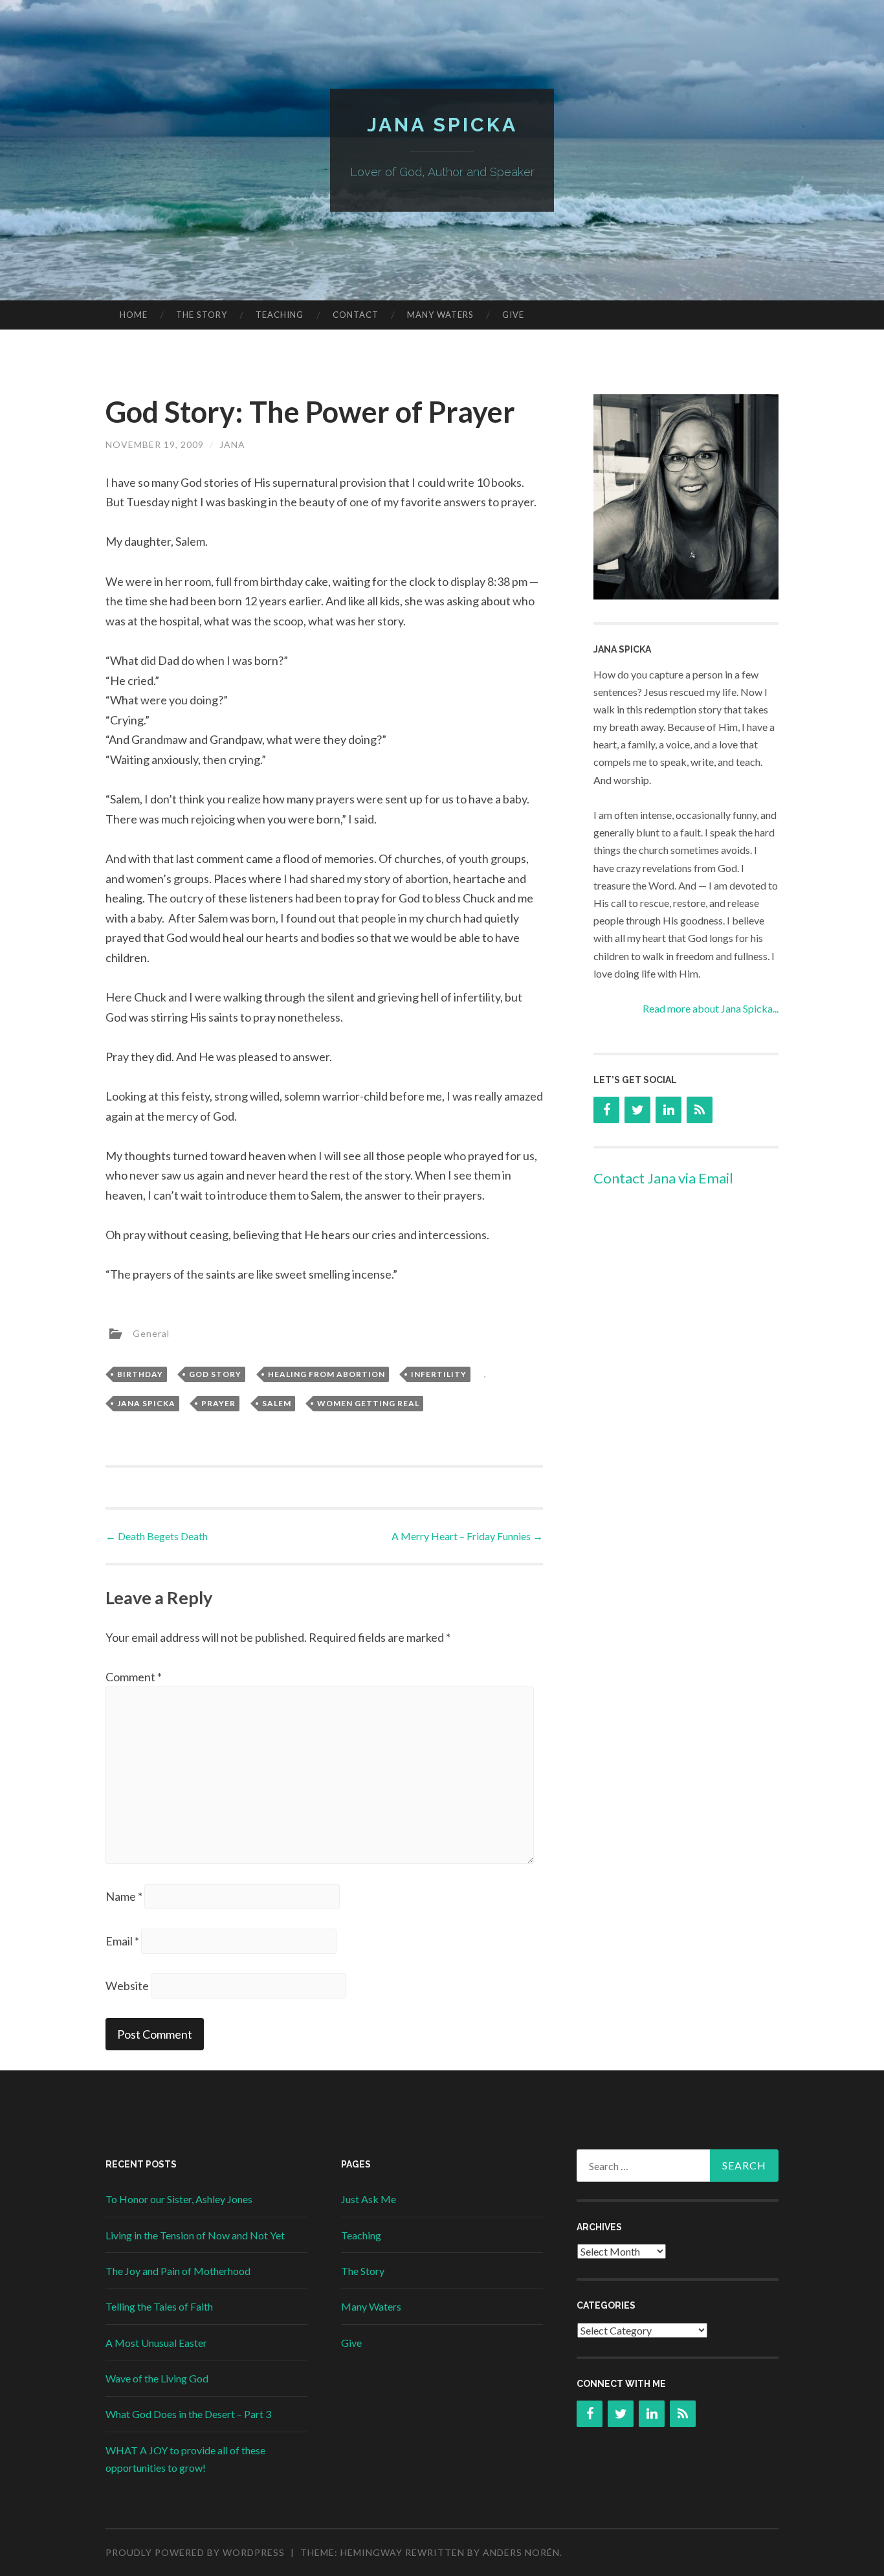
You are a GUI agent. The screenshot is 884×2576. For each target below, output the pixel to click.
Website (127, 1986)
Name (124, 1896)
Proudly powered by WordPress (195, 2552)
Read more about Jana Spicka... (711, 1008)
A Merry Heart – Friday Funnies (467, 1536)
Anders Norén (521, 2552)
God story (215, 1374)
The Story (202, 315)
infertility (439, 1374)
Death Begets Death (157, 1536)
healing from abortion (326, 1374)
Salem (277, 1403)
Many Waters (440, 315)
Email (122, 1941)
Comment (134, 1677)
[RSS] (700, 1110)
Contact (356, 315)
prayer (218, 1403)
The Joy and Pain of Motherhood (178, 2271)
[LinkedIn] (669, 1110)
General (151, 1333)
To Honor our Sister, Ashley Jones (179, 2199)
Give (513, 315)
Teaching (280, 315)
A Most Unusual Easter (156, 2343)
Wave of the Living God (157, 2378)
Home (134, 315)
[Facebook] (606, 1110)
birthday (140, 1374)
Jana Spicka (442, 125)
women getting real (368, 1403)
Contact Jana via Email (663, 1178)
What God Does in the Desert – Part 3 (188, 2414)
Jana (232, 444)
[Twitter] (637, 1110)
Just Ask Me (369, 2199)
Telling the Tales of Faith (159, 2306)
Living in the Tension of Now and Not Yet (195, 2235)
